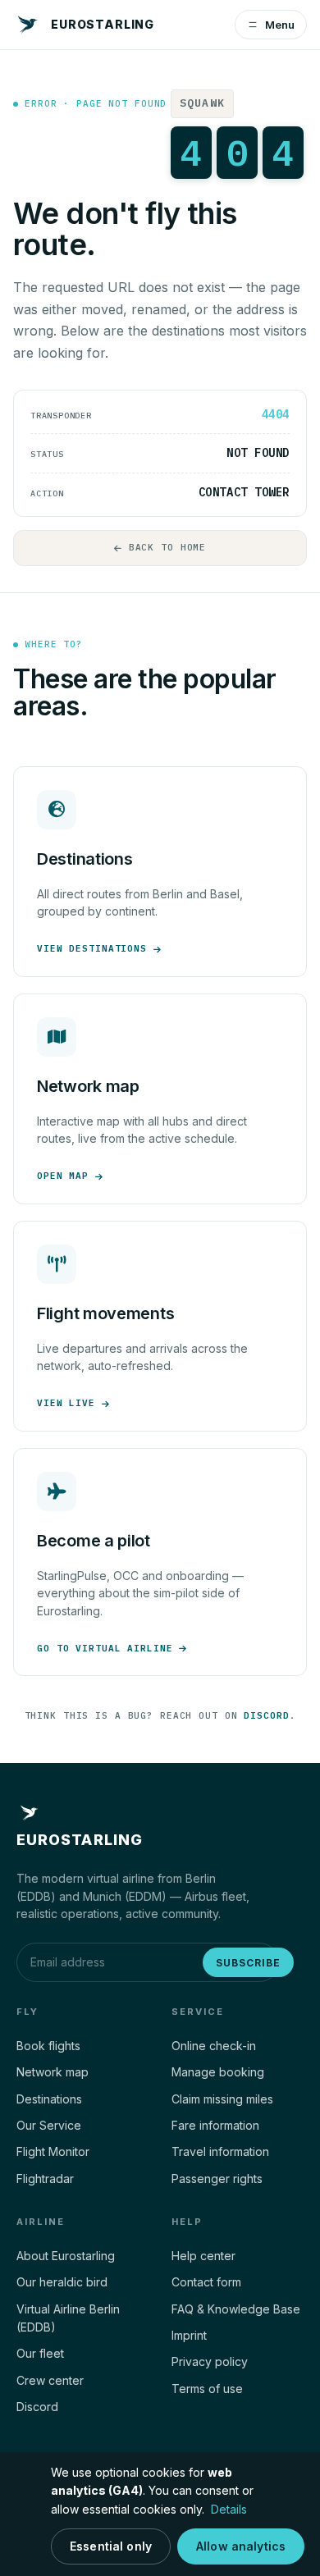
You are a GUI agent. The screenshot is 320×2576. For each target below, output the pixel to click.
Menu (280, 25)
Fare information (215, 2125)
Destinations (49, 2099)
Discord (266, 1715)
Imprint (189, 2335)
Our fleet (40, 2353)
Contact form (206, 2282)
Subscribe (248, 1963)
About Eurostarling (66, 2256)
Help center (203, 2256)
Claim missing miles (222, 2099)
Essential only (111, 2546)
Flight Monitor (53, 2151)
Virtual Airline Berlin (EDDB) (68, 2318)
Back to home (168, 547)
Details (229, 2509)
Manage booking (218, 2072)
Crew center (50, 2380)
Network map (53, 2072)
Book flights (48, 2046)
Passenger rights (217, 2179)
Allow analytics (241, 2546)
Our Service (49, 2125)
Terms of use (207, 2389)
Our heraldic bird (62, 2282)
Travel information (220, 2151)
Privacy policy (210, 2361)
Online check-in (214, 2046)
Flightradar (45, 2179)
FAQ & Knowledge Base (236, 2309)
